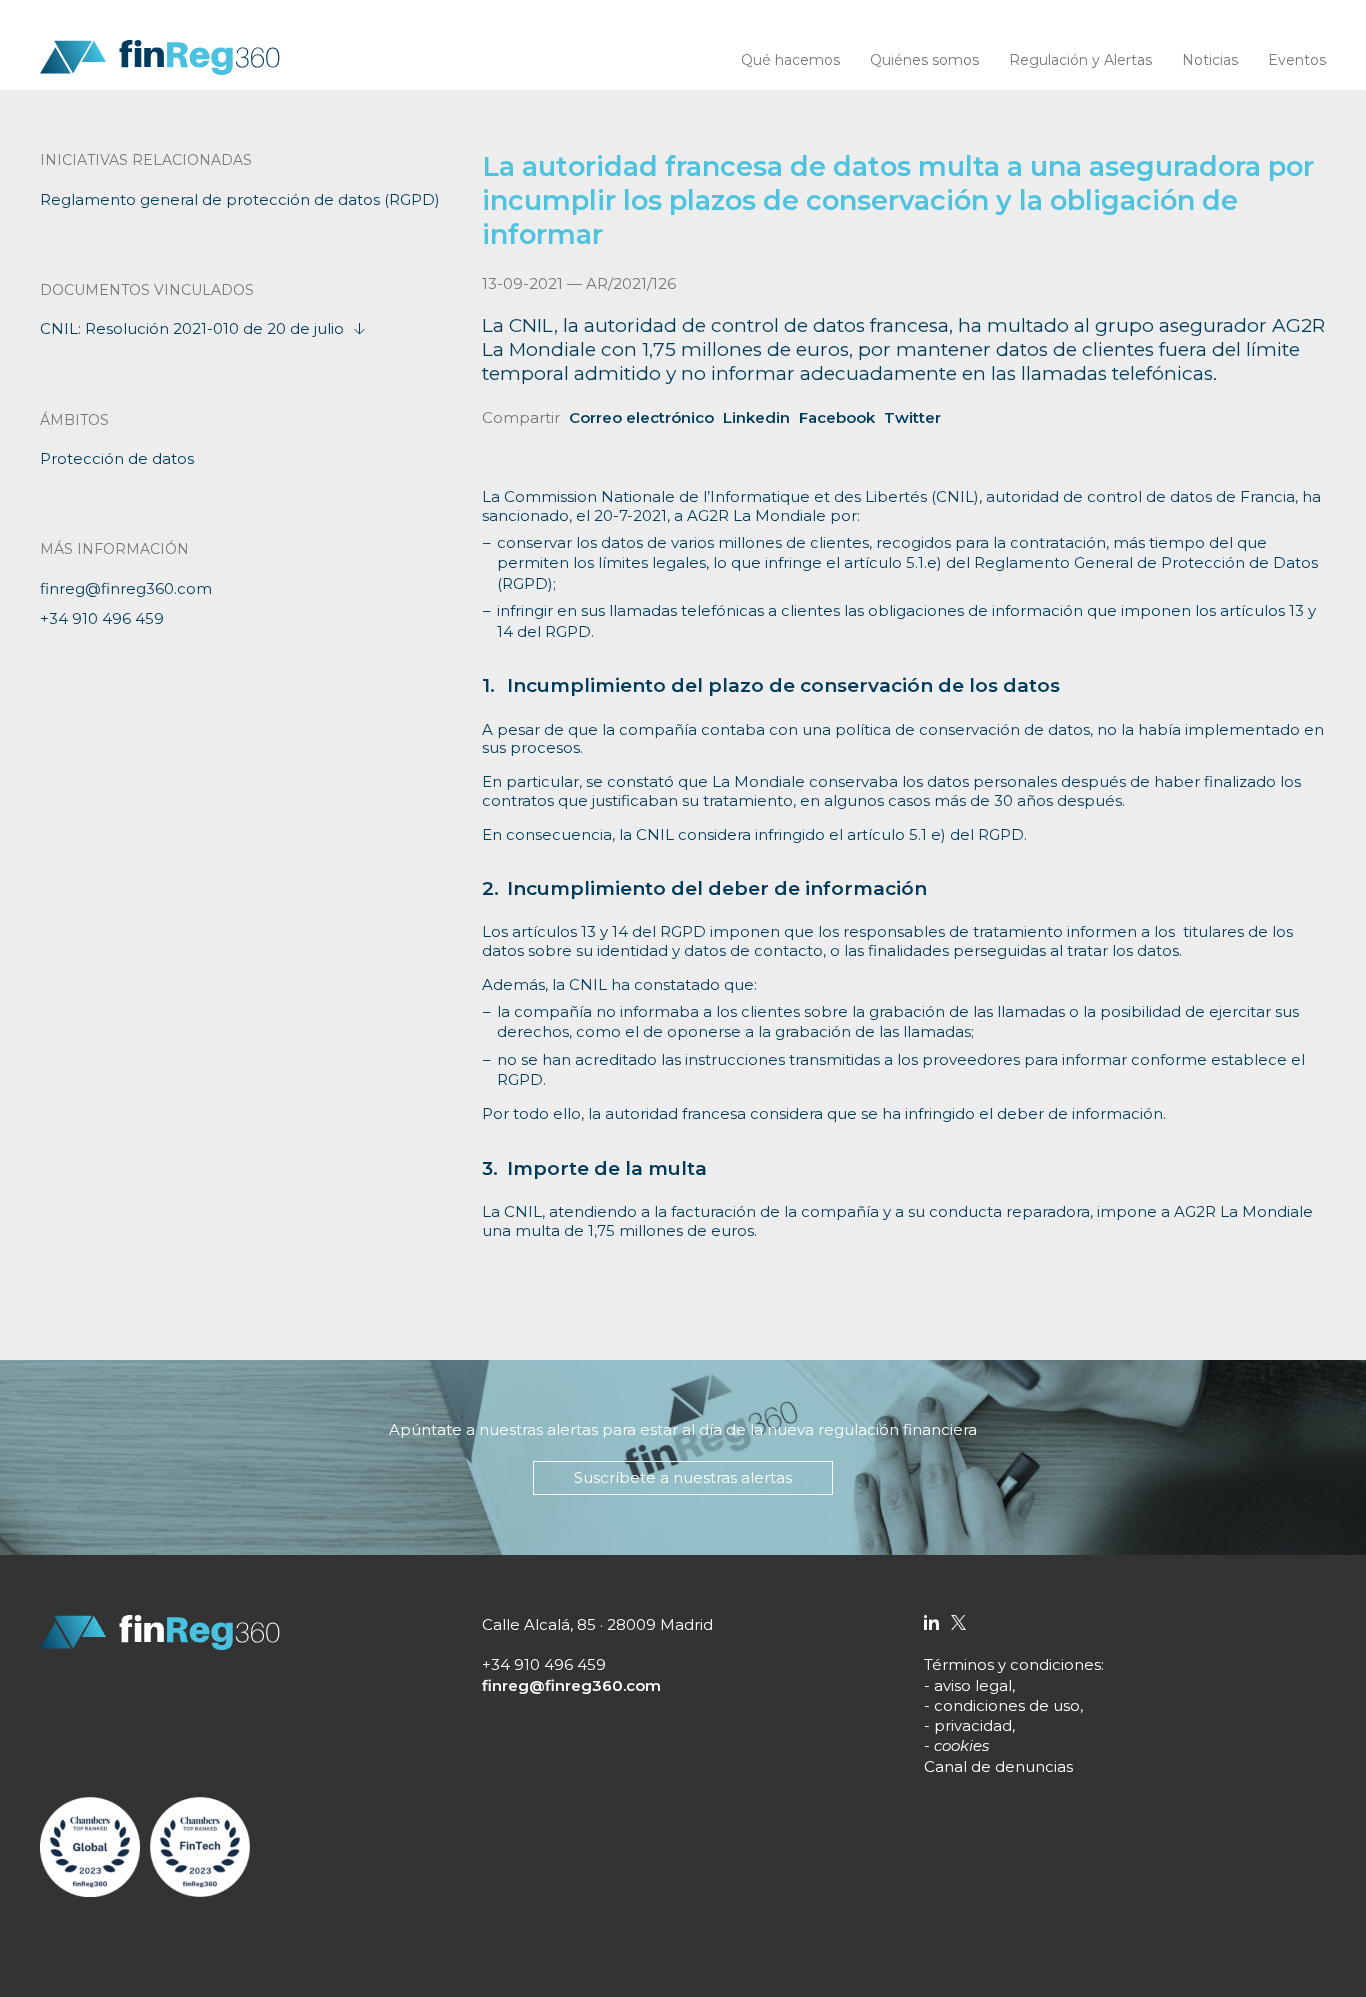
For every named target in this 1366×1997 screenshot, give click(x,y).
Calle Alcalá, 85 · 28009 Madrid (597, 1624)
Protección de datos (117, 458)
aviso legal (973, 1685)
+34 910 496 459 (102, 618)
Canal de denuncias (998, 1766)
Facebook (837, 417)
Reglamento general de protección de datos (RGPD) (240, 199)
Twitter (912, 417)
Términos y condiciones (1012, 1664)
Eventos (1297, 60)
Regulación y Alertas (1080, 60)
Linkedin (756, 417)
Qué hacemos (790, 60)
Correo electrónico (641, 417)
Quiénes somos (924, 60)
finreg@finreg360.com (126, 588)
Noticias (1210, 60)
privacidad (973, 1725)
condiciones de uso (1007, 1705)
